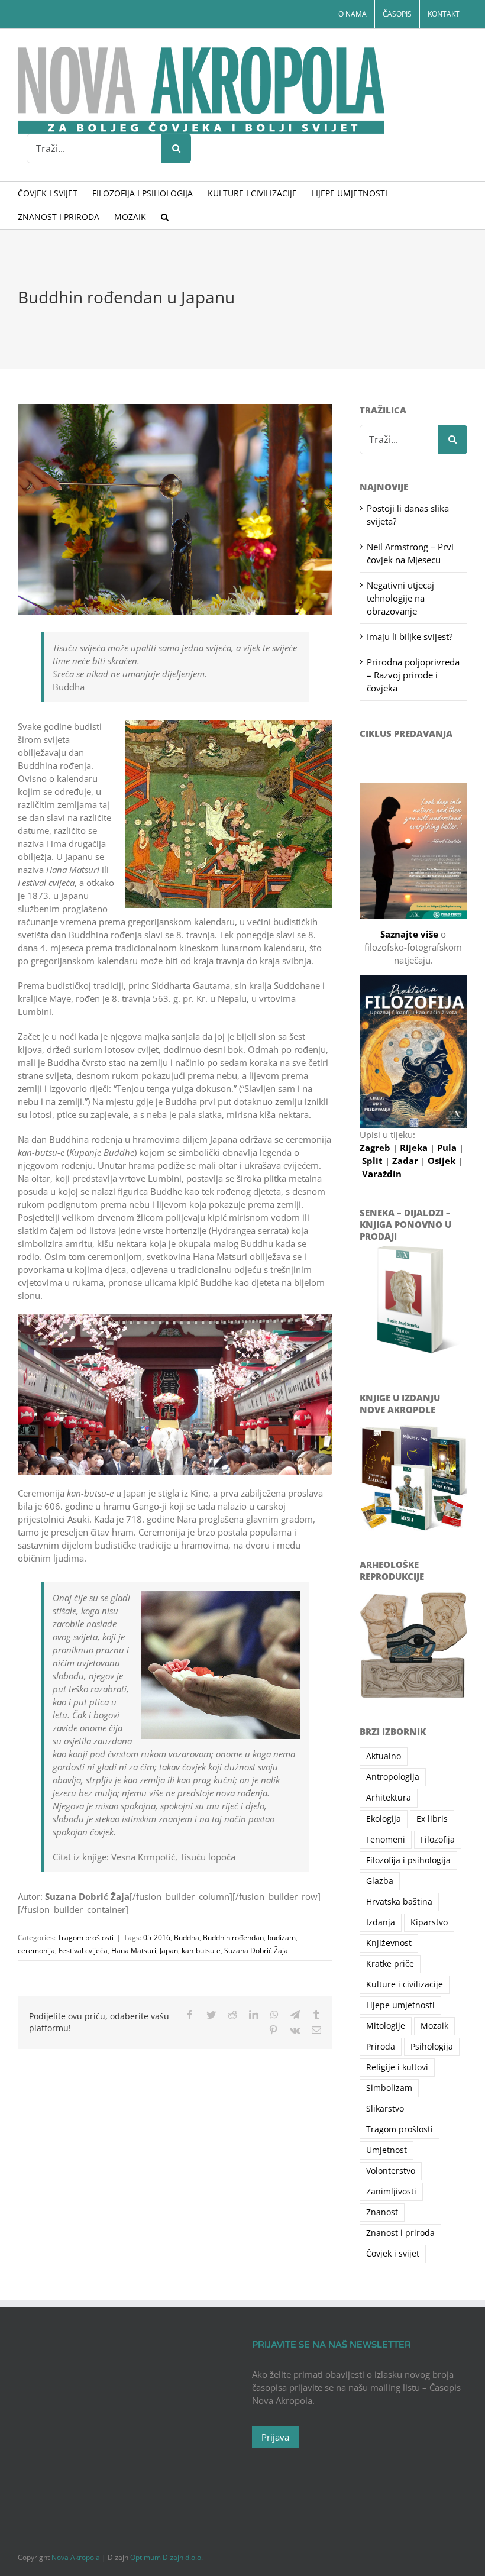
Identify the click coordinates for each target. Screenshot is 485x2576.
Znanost (382, 2212)
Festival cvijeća (83, 1950)
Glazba (380, 1881)
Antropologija (393, 1777)
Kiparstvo (429, 1922)
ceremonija (36, 1950)
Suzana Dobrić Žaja (256, 1950)
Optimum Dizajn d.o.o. (166, 2557)
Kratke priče (390, 1964)
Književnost (389, 1943)
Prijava (275, 2437)
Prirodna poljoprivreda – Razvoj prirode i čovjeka (413, 675)
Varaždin (382, 1174)
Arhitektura (389, 1798)
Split (374, 1161)
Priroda (381, 2047)
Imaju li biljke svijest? (410, 636)
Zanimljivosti (391, 2192)
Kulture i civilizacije (405, 1984)
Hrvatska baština (399, 1902)
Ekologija (384, 1819)
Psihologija (432, 2047)
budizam (282, 1937)
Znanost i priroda (400, 2233)
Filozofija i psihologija (408, 1860)
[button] (165, 217)
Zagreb (376, 1148)
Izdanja (381, 1922)
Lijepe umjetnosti (400, 2005)
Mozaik (434, 2026)
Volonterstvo (391, 2171)
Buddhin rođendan (233, 1937)
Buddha (187, 1937)
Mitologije (386, 2026)
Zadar (406, 1161)
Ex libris (432, 1819)
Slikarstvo (385, 2109)
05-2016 (157, 1937)
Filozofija (438, 1840)
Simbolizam (389, 2088)
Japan (169, 1950)
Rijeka (415, 1148)
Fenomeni (386, 1840)
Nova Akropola (77, 2557)
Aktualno (384, 1756)
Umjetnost (387, 2150)
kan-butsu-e (201, 1950)
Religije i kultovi (397, 2067)
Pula (448, 1148)
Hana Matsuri (134, 1950)
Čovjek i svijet (393, 2254)
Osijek (443, 1161)
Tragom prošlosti (85, 1937)
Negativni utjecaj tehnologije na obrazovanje (400, 598)
